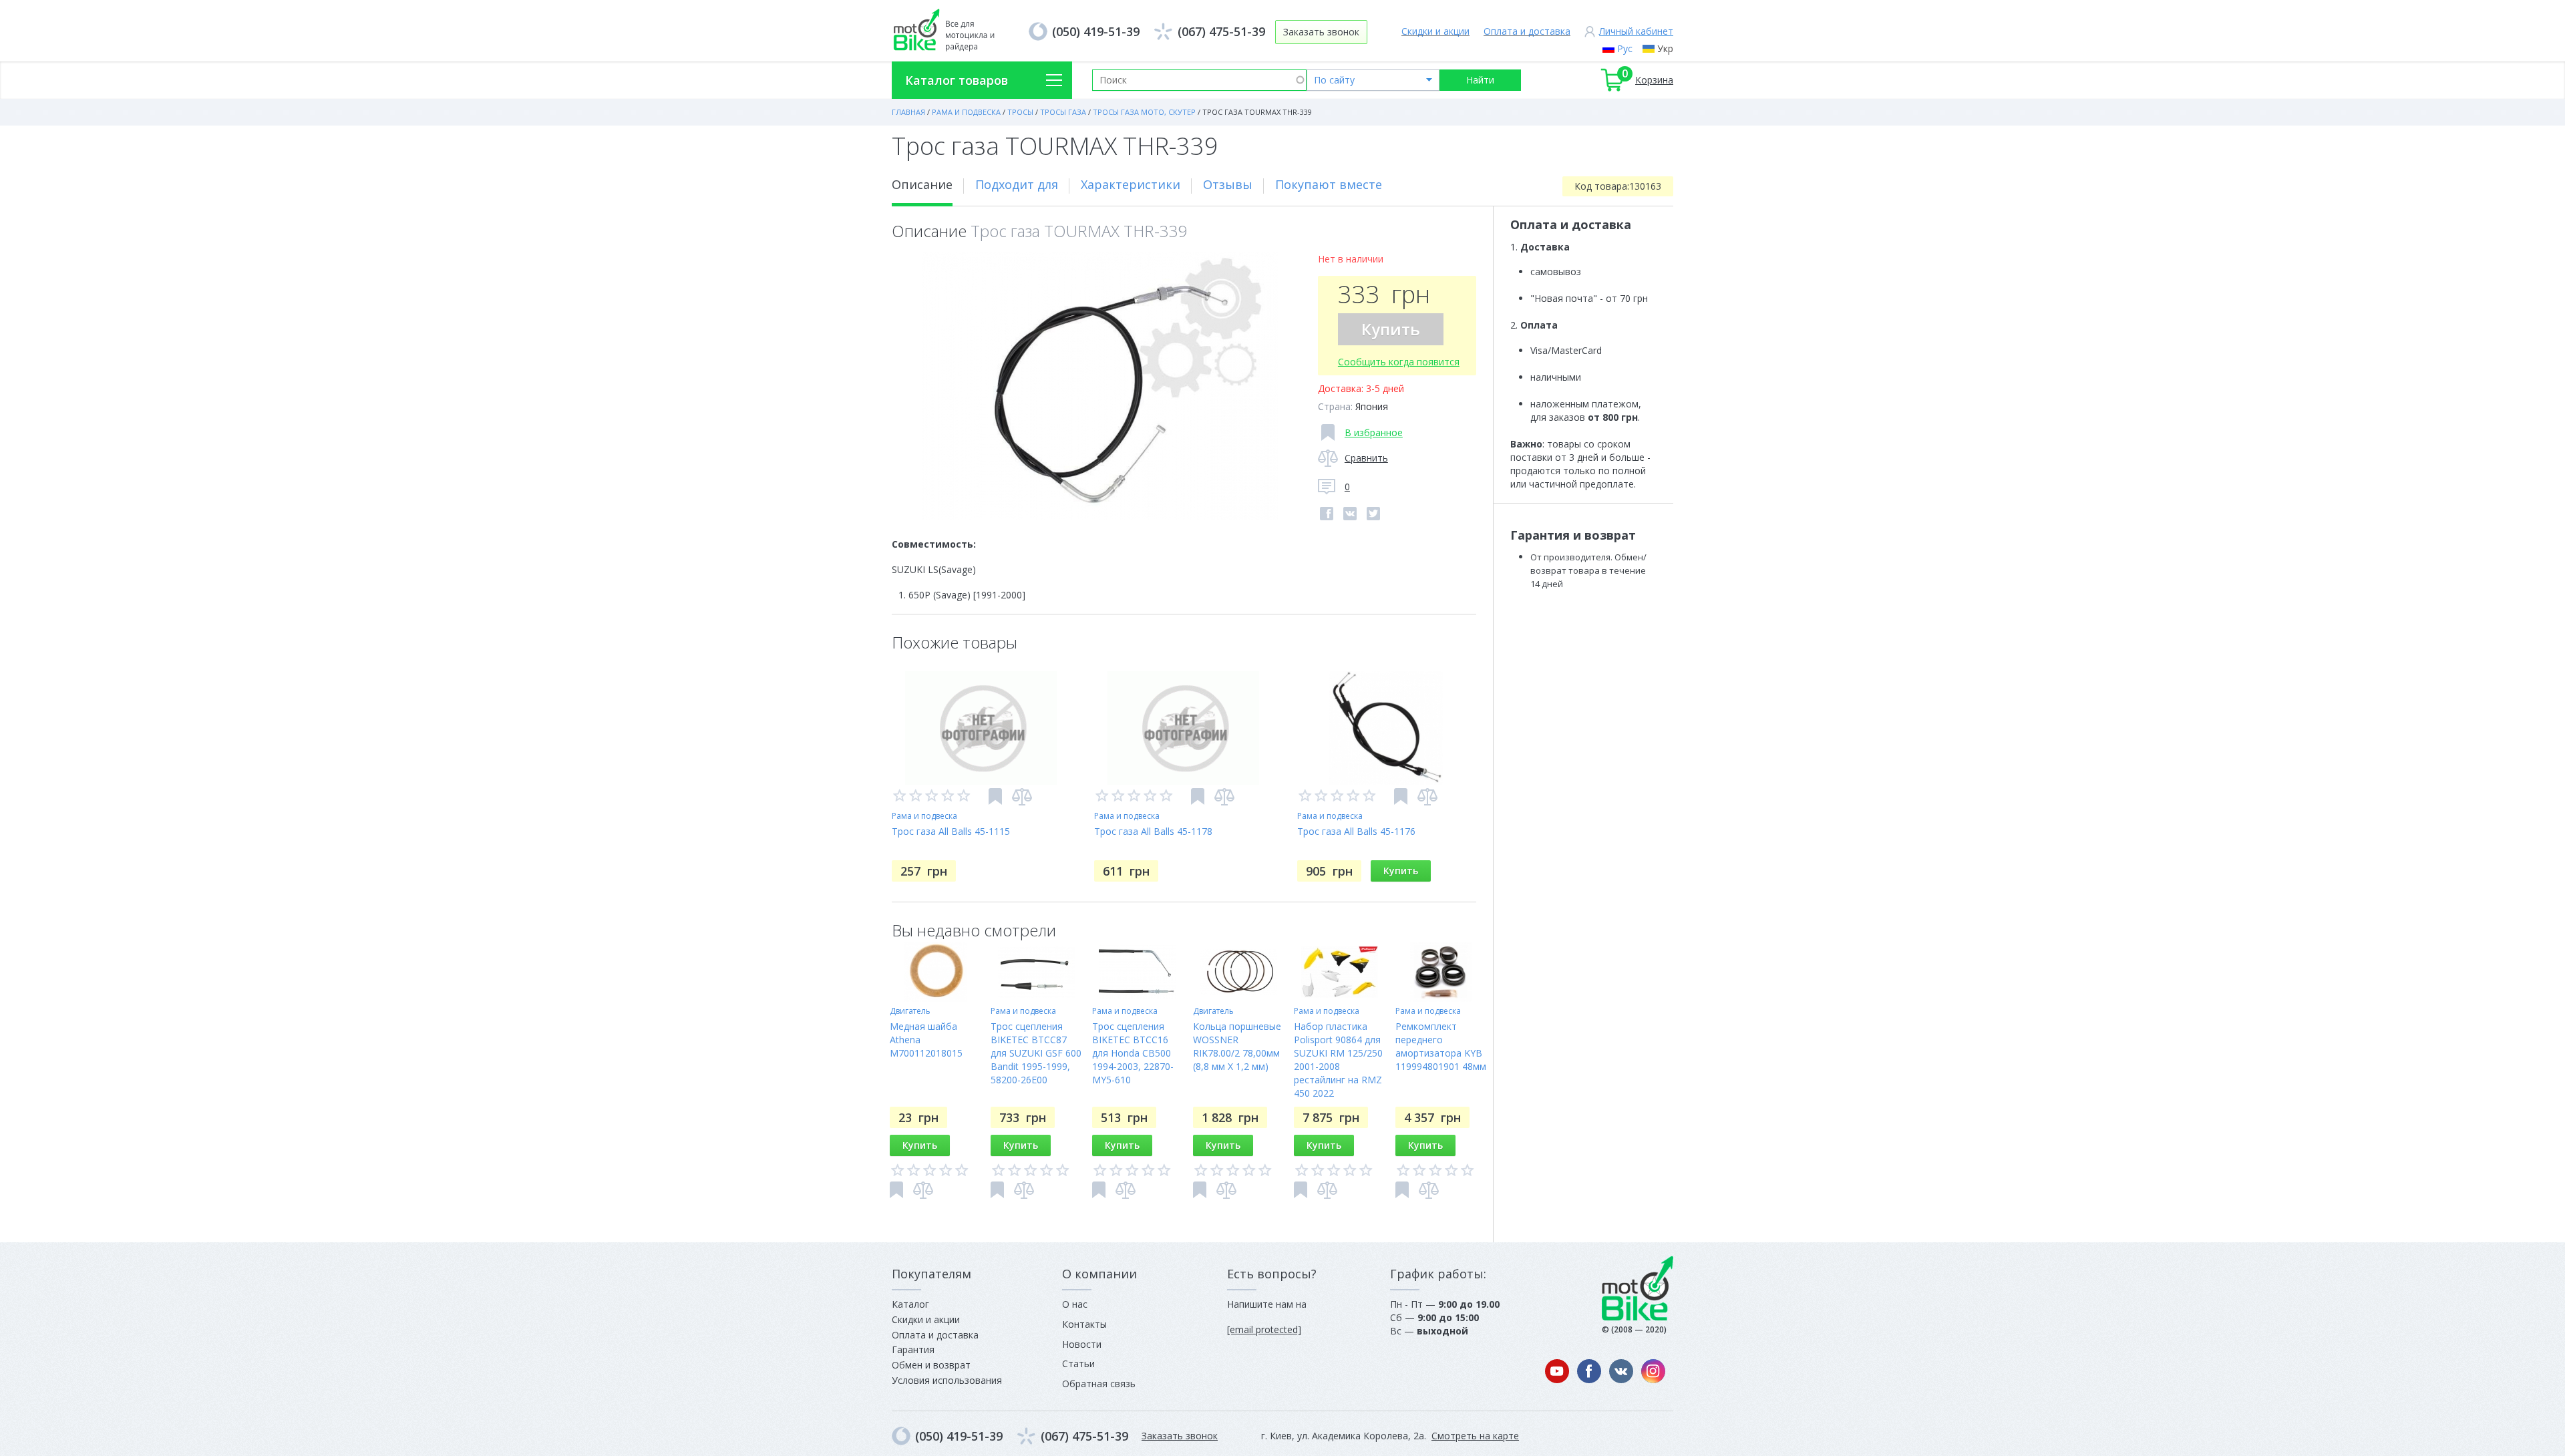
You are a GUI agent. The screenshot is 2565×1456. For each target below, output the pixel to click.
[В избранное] (995, 796)
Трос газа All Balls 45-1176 (1356, 831)
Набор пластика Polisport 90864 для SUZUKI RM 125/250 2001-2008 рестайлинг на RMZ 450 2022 (1338, 1060)
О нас (1075, 1304)
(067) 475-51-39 (1221, 31)
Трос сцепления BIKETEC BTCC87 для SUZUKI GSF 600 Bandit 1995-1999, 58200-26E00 (1036, 1053)
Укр (1665, 48)
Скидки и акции (1435, 31)
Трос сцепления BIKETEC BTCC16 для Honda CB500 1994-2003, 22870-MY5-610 (1133, 1053)
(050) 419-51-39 (1096, 31)
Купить (1391, 329)
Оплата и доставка (1527, 31)
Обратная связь (1099, 1384)
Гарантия (913, 1349)
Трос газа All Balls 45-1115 (951, 831)
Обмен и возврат (931, 1365)
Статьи (1078, 1363)
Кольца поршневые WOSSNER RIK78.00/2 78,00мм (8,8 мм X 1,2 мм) (1237, 1046)
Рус (1625, 48)
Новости (1082, 1344)
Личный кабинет (1636, 31)
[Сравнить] (1022, 797)
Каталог (910, 1304)
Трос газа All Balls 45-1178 (1153, 831)
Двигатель (910, 1011)
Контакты (1084, 1324)
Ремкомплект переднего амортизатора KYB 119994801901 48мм (1441, 1046)
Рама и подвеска (924, 816)
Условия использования (947, 1380)
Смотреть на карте (1475, 1436)
